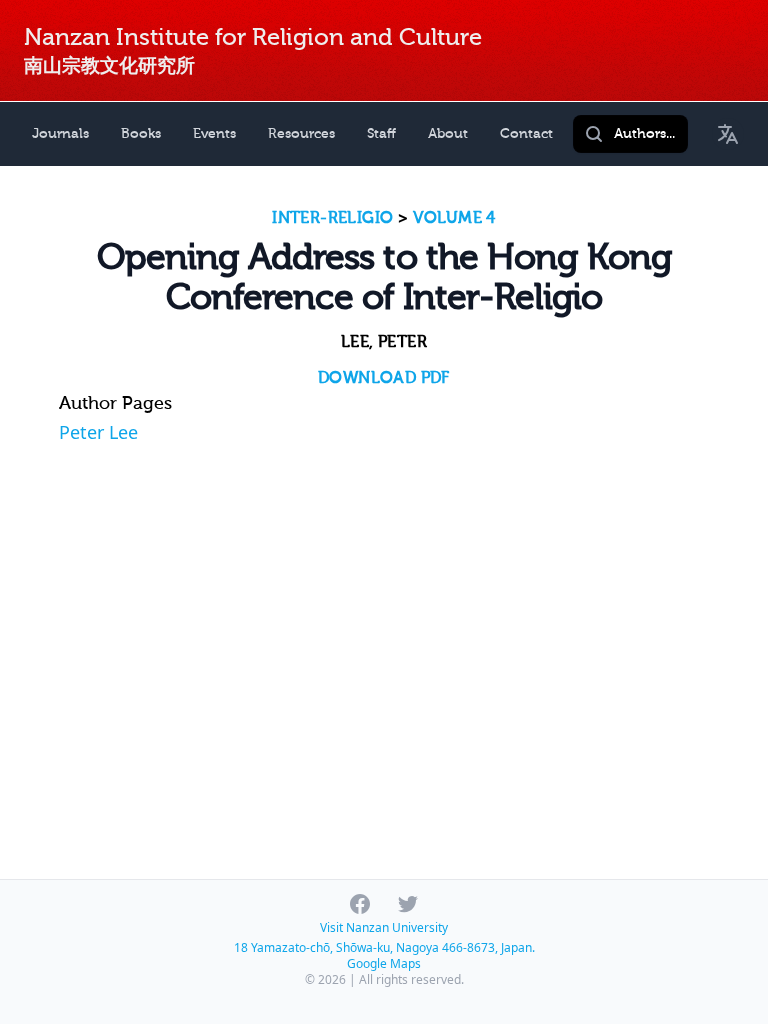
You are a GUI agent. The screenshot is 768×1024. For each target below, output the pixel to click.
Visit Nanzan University (384, 927)
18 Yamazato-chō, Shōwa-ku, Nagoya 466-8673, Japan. (384, 947)
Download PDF (384, 378)
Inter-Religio (332, 218)
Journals (60, 133)
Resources (301, 133)
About (448, 133)
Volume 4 (454, 218)
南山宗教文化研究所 (109, 65)
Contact (526, 133)
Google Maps (384, 963)
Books (141, 133)
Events (214, 133)
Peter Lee (98, 432)
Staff (381, 133)
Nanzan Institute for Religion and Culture (253, 37)
